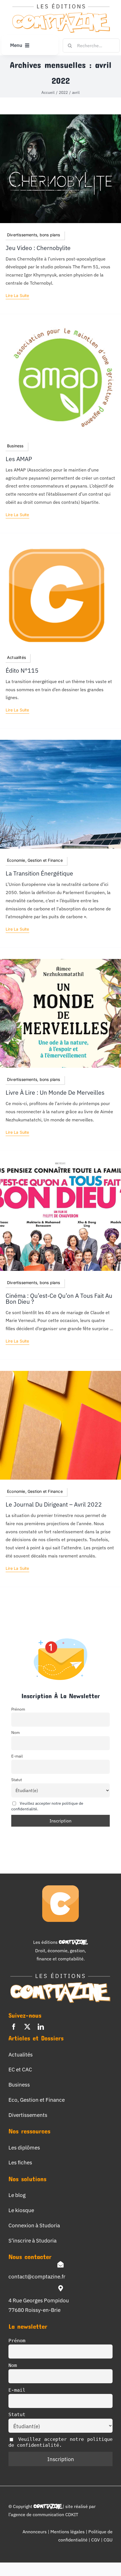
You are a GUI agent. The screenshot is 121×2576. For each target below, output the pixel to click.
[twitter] (27, 2027)
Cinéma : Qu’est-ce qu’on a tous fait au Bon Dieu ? (59, 1299)
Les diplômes (24, 2147)
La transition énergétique (39, 873)
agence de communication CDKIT (44, 2514)
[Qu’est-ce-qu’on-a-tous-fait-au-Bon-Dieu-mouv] (60, 1164)
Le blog (17, 2195)
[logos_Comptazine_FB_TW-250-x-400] (56, 547)
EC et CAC (20, 2069)
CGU (108, 2540)
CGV (96, 2540)
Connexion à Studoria (34, 2225)
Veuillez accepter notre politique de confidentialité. (60, 2442)
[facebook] (14, 2027)
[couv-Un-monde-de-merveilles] (60, 961)
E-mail (17, 1756)
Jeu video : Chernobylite (38, 248)
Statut (17, 1780)
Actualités (21, 2054)
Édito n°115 (22, 671)
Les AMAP (19, 459)
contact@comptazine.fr (37, 2276)
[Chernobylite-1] (60, 117)
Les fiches (20, 2162)
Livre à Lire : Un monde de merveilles (55, 1093)
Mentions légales (68, 2532)
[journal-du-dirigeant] (60, 1373)
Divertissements (28, 2115)
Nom (15, 1732)
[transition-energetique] (60, 742)
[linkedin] (41, 2027)
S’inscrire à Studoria (33, 2240)
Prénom (18, 1709)
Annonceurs (35, 2532)
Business (19, 2084)
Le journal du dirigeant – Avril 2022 (54, 1504)
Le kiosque (21, 2210)
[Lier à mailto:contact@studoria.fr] (60, 2264)
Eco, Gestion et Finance (37, 2100)
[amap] (60, 328)
